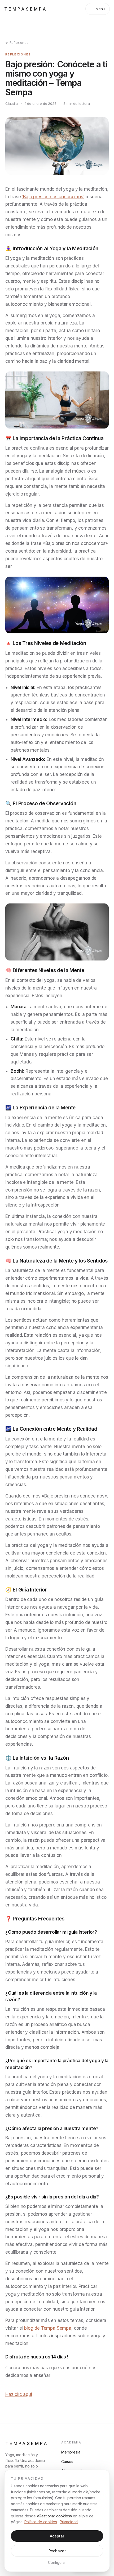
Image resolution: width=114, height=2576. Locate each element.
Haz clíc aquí (19, 2394)
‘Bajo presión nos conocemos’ (53, 197)
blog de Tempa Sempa (48, 2328)
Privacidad (69, 2522)
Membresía (71, 2452)
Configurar (57, 2562)
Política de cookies (41, 2522)
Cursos (67, 2462)
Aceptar (57, 2536)
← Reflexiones (17, 43)
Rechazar (57, 2551)
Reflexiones (18, 54)
